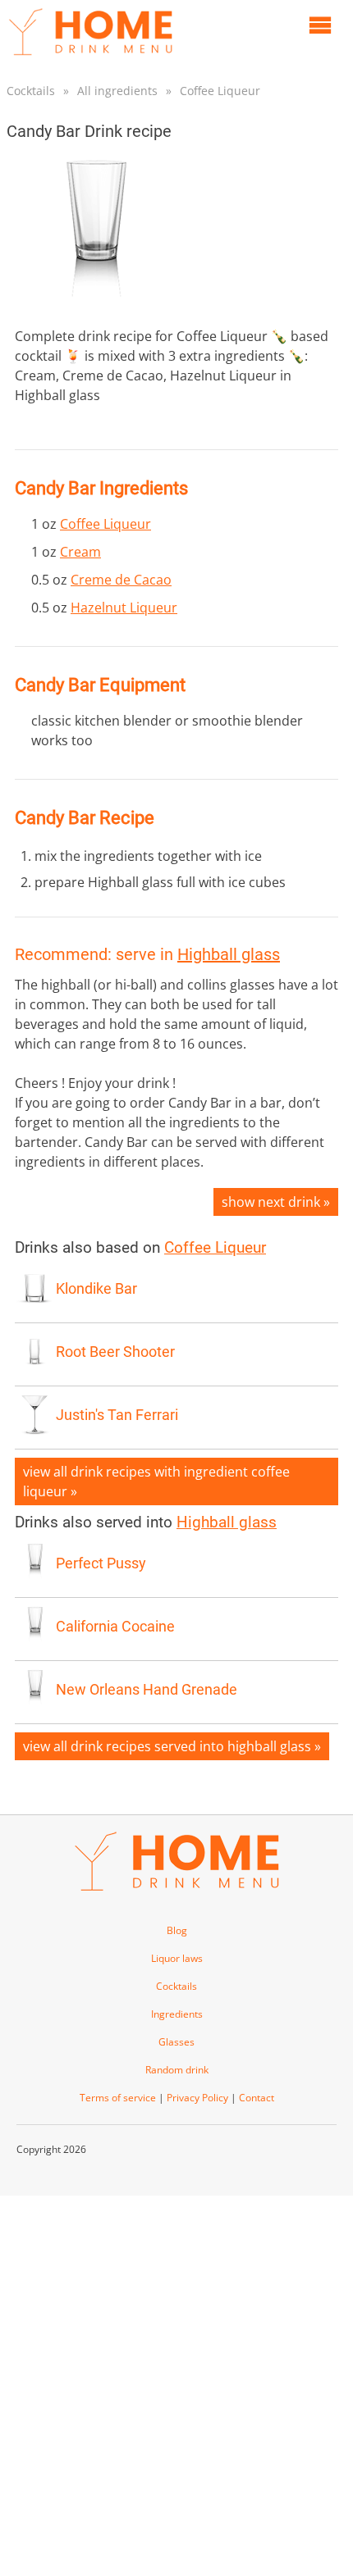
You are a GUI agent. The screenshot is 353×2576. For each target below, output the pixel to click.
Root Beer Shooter (115, 1352)
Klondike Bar (96, 1289)
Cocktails (31, 91)
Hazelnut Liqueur (124, 608)
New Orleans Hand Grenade (147, 1690)
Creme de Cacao (121, 580)
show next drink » (276, 1202)
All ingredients (117, 91)
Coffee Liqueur (220, 91)
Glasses (176, 2042)
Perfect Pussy (101, 1563)
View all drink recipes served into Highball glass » (172, 1746)
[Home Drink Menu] (90, 59)
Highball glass (229, 954)
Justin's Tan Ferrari (117, 1415)
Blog (177, 1930)
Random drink (177, 2070)
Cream (80, 552)
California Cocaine (115, 1627)
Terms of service (118, 2098)
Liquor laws (177, 1958)
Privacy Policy (197, 2098)
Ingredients (177, 2014)
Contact (257, 2098)
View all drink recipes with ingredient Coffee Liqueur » (156, 1481)
